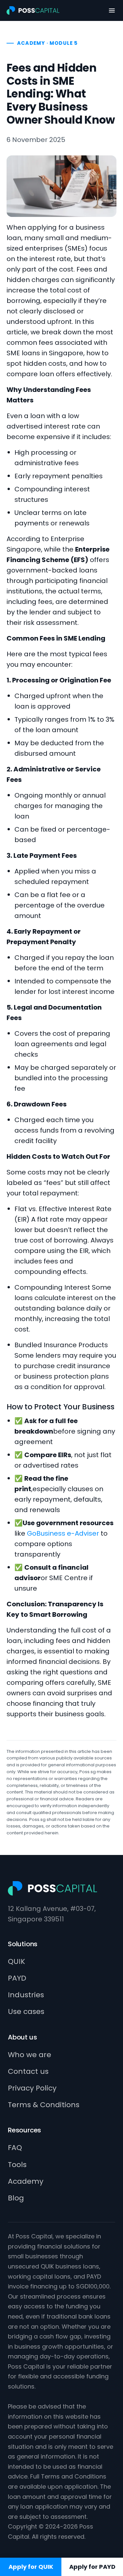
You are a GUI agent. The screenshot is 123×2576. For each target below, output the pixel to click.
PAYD (17, 1978)
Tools (17, 2165)
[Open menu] (112, 10)
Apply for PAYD (92, 2567)
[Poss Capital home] (33, 10)
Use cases (26, 2011)
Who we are (30, 2055)
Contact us (28, 2071)
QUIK (17, 1961)
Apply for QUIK (31, 2567)
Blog (16, 2198)
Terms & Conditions (44, 2105)
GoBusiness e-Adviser (63, 1533)
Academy (26, 2181)
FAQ (15, 2148)
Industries (26, 1995)
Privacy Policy (32, 2088)
